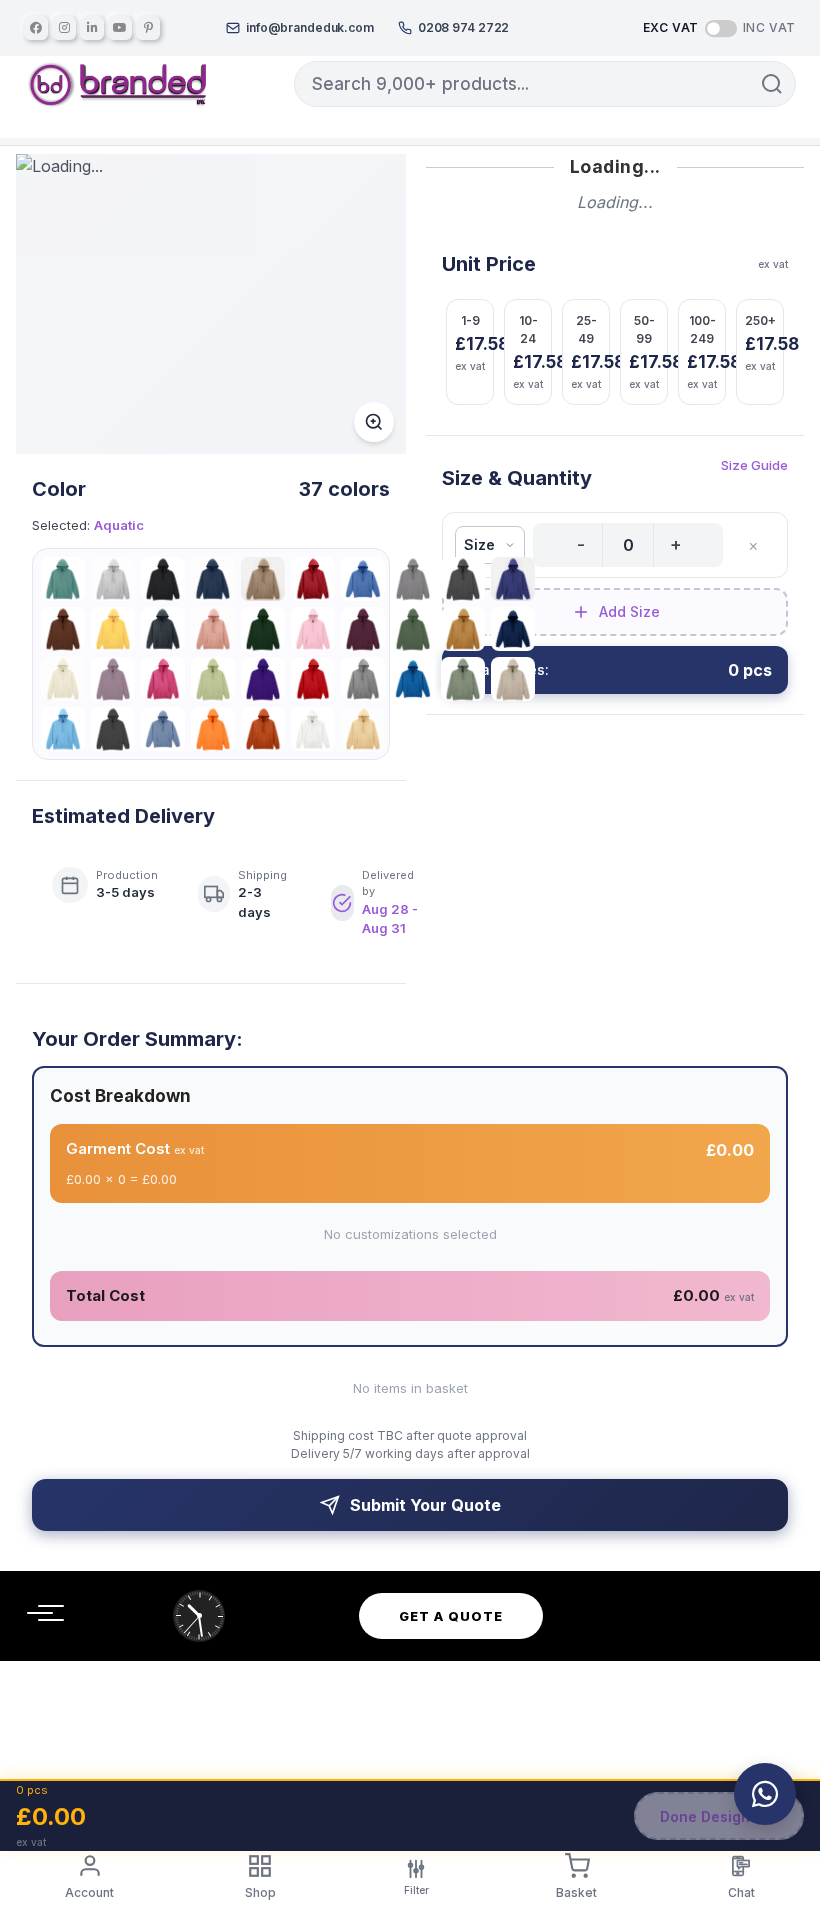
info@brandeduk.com (310, 27)
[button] (772, 84)
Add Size (629, 611)
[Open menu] (40, 1613)
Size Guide (754, 465)
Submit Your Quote (425, 1505)
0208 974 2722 (463, 27)
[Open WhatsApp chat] (765, 1794)
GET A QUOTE (451, 1616)
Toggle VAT (721, 27)
